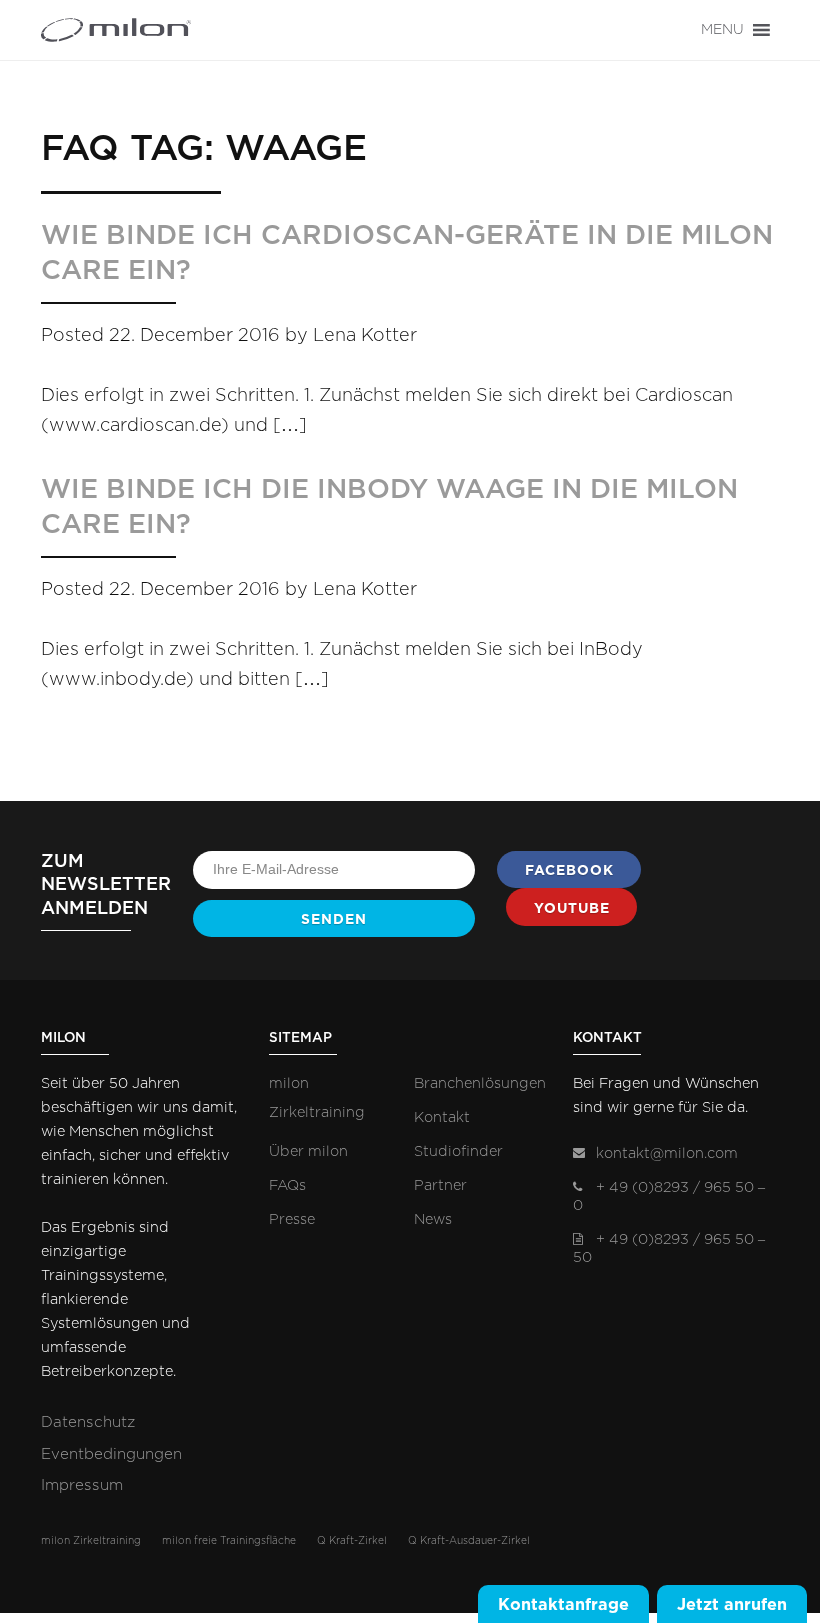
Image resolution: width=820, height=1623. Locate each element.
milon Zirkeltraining (91, 1541)
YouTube (572, 908)
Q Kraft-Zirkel (352, 1541)
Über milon (308, 1151)
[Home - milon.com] (116, 30)
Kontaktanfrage (563, 1604)
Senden (334, 919)
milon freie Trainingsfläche (229, 1541)
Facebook (569, 870)
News (433, 1219)
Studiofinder (458, 1151)
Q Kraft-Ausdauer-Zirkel (469, 1541)
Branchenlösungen (480, 1083)
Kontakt (442, 1117)
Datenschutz (88, 1422)
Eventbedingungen (111, 1454)
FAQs (287, 1185)
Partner (440, 1185)
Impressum (82, 1485)
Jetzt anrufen (732, 1604)
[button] (722, 30)
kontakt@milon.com (667, 1153)
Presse (292, 1219)
